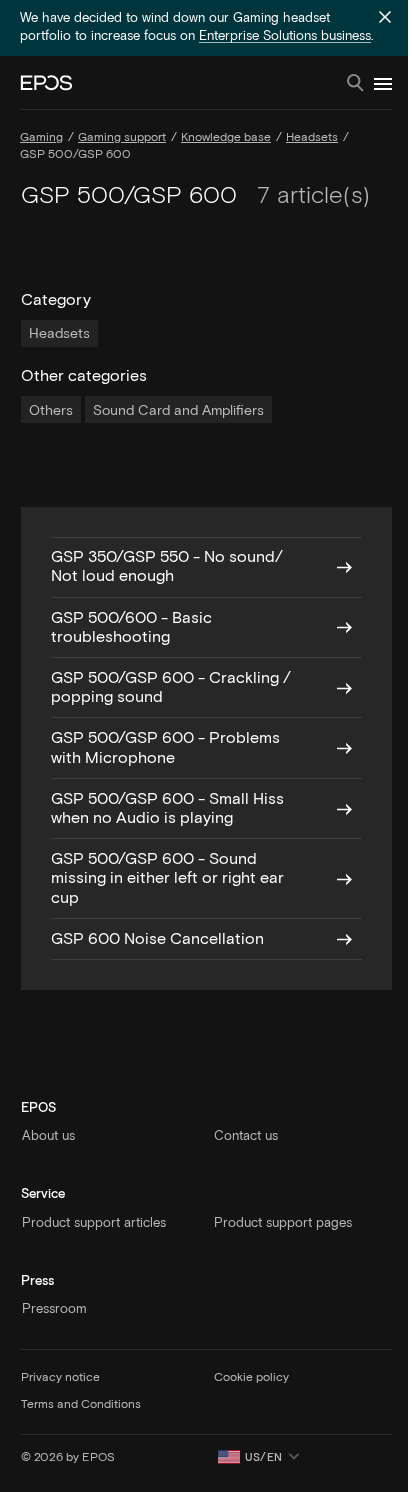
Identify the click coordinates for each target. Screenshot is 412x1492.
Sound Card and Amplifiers (178, 411)
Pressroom (54, 1309)
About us (48, 1136)
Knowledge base (226, 138)
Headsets (312, 138)
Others (51, 411)
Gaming (41, 138)
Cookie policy (251, 1378)
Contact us (246, 1136)
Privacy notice (60, 1378)
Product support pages (283, 1223)
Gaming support (122, 138)
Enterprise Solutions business (285, 36)
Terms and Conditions (81, 1405)
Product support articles (94, 1223)
